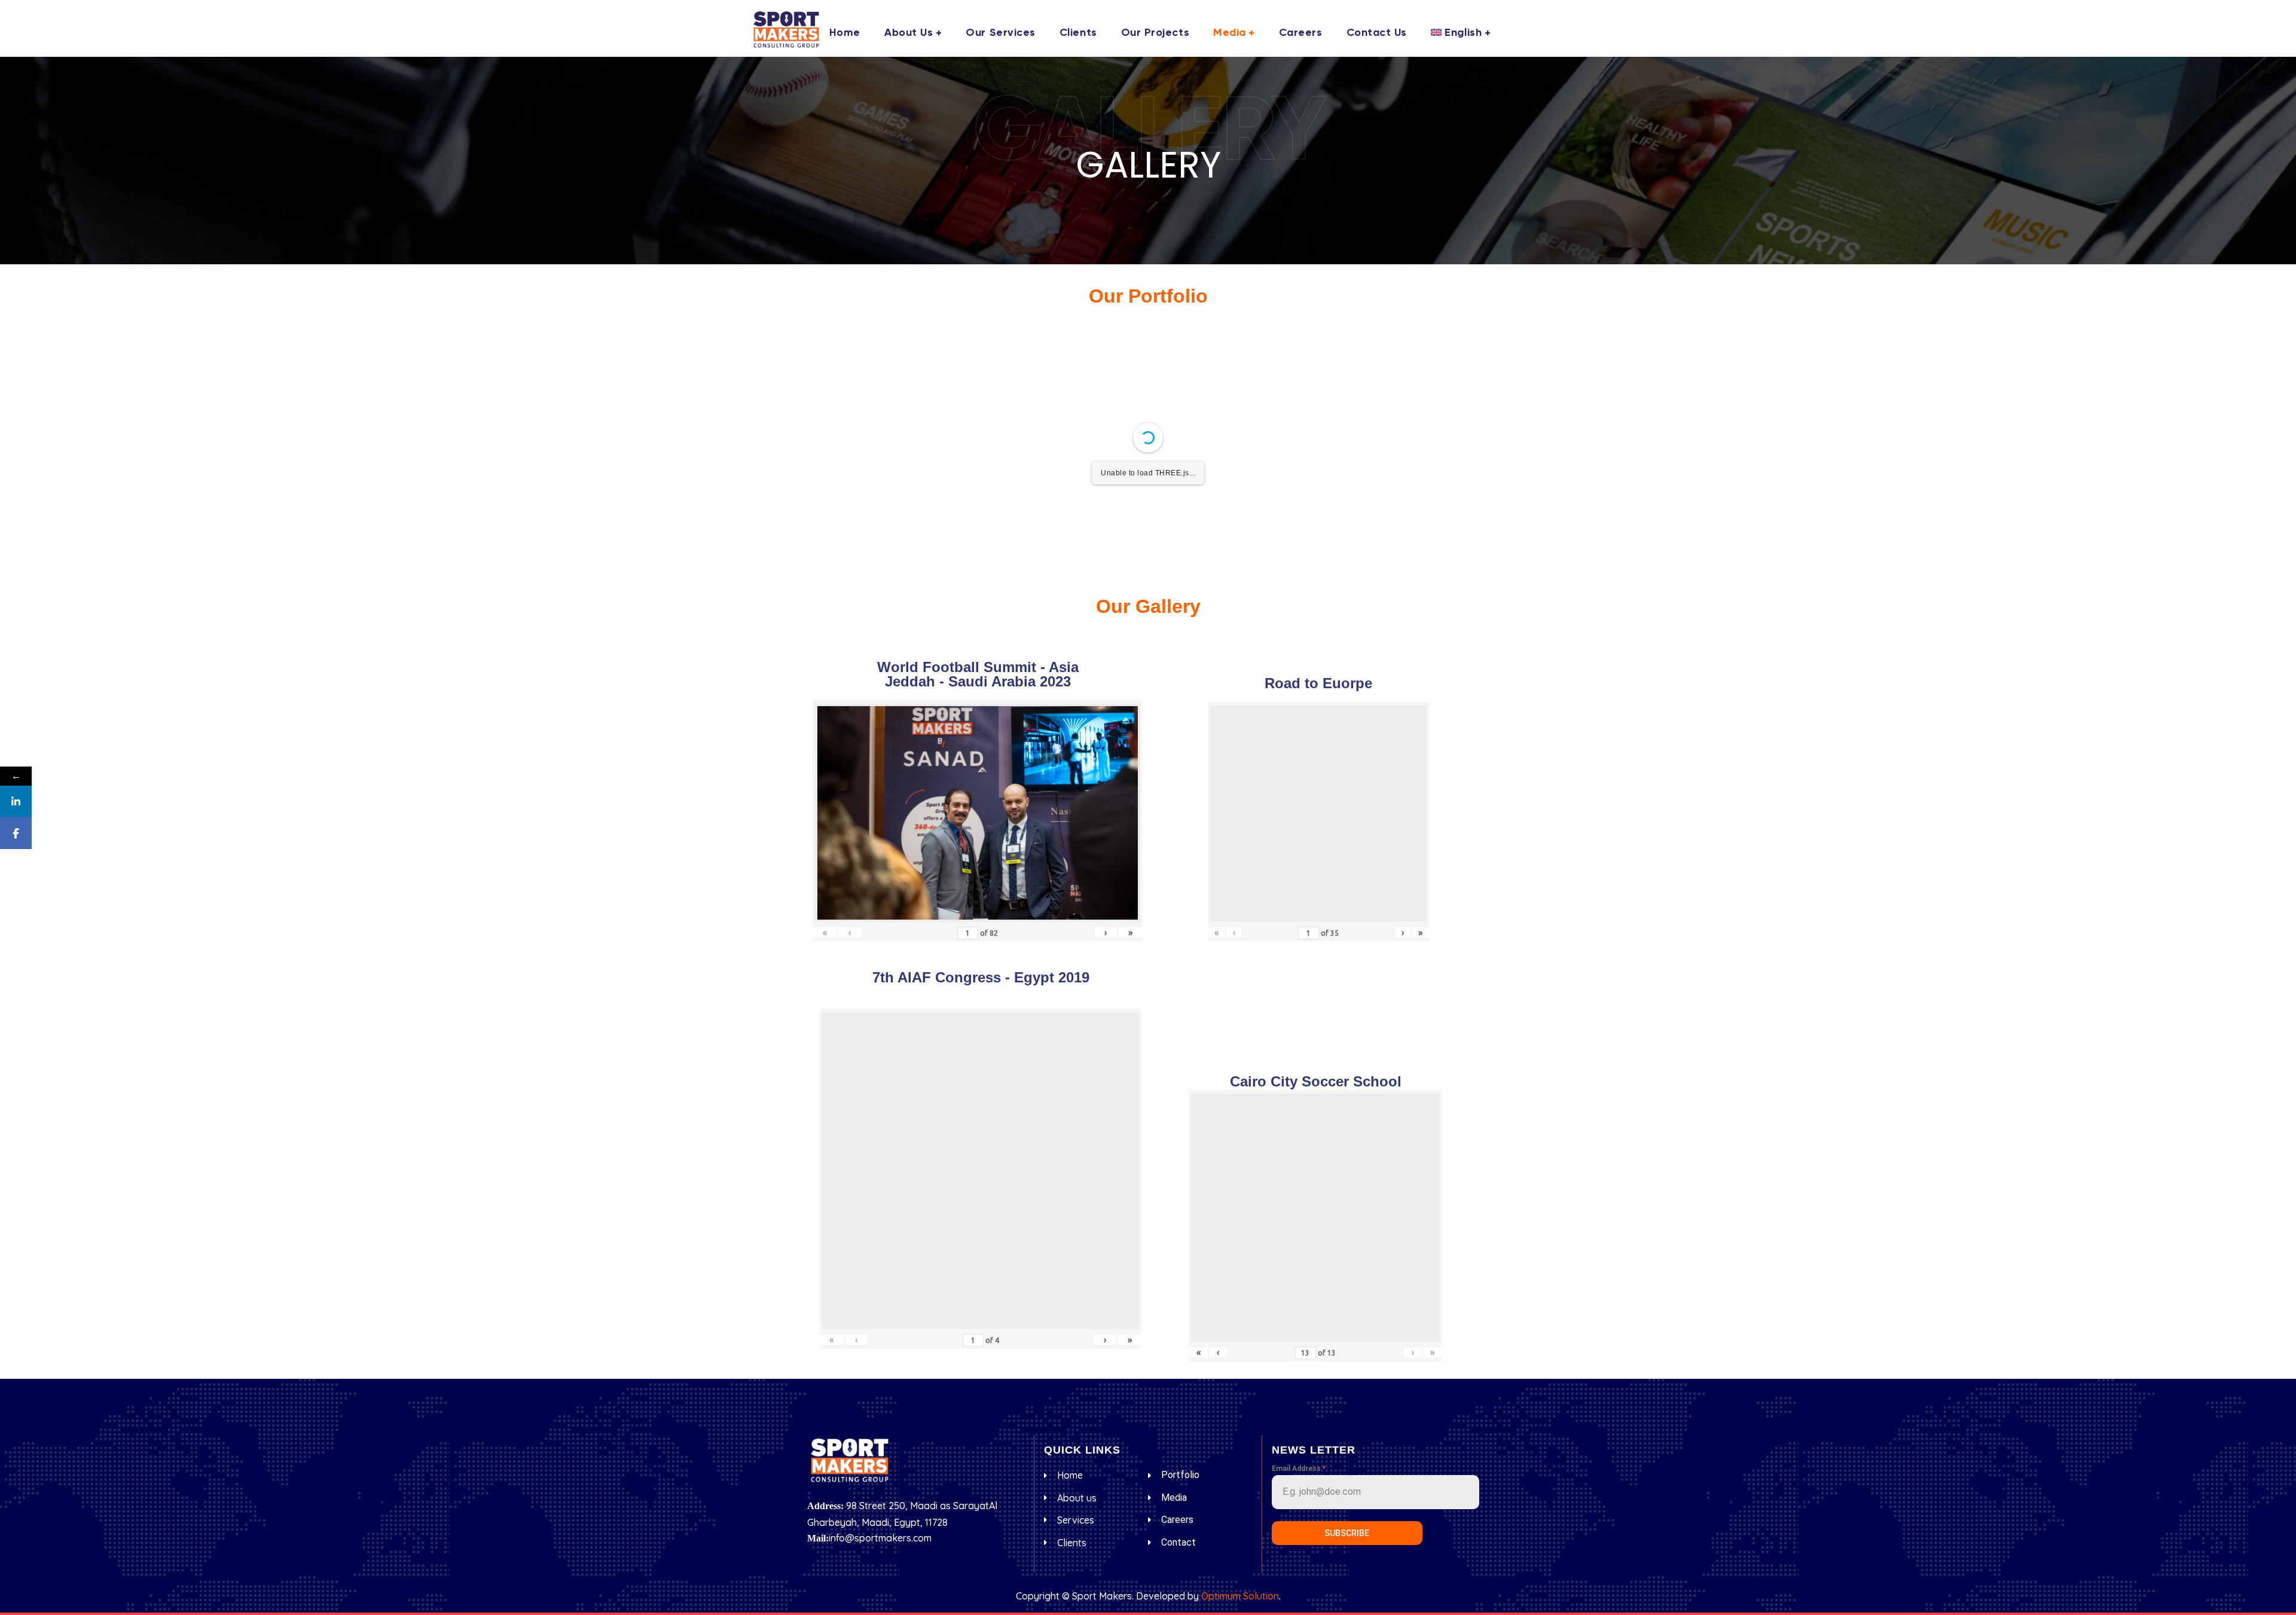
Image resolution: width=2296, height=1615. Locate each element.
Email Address (1299, 1469)
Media (1230, 33)
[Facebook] (16, 833)
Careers (1301, 33)
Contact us (1377, 33)
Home (845, 33)
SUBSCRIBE (1347, 1533)
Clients (1078, 33)
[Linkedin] (16, 802)
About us (909, 33)
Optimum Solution (1240, 1596)
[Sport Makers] (786, 29)
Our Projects (1155, 33)
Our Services (1000, 33)
